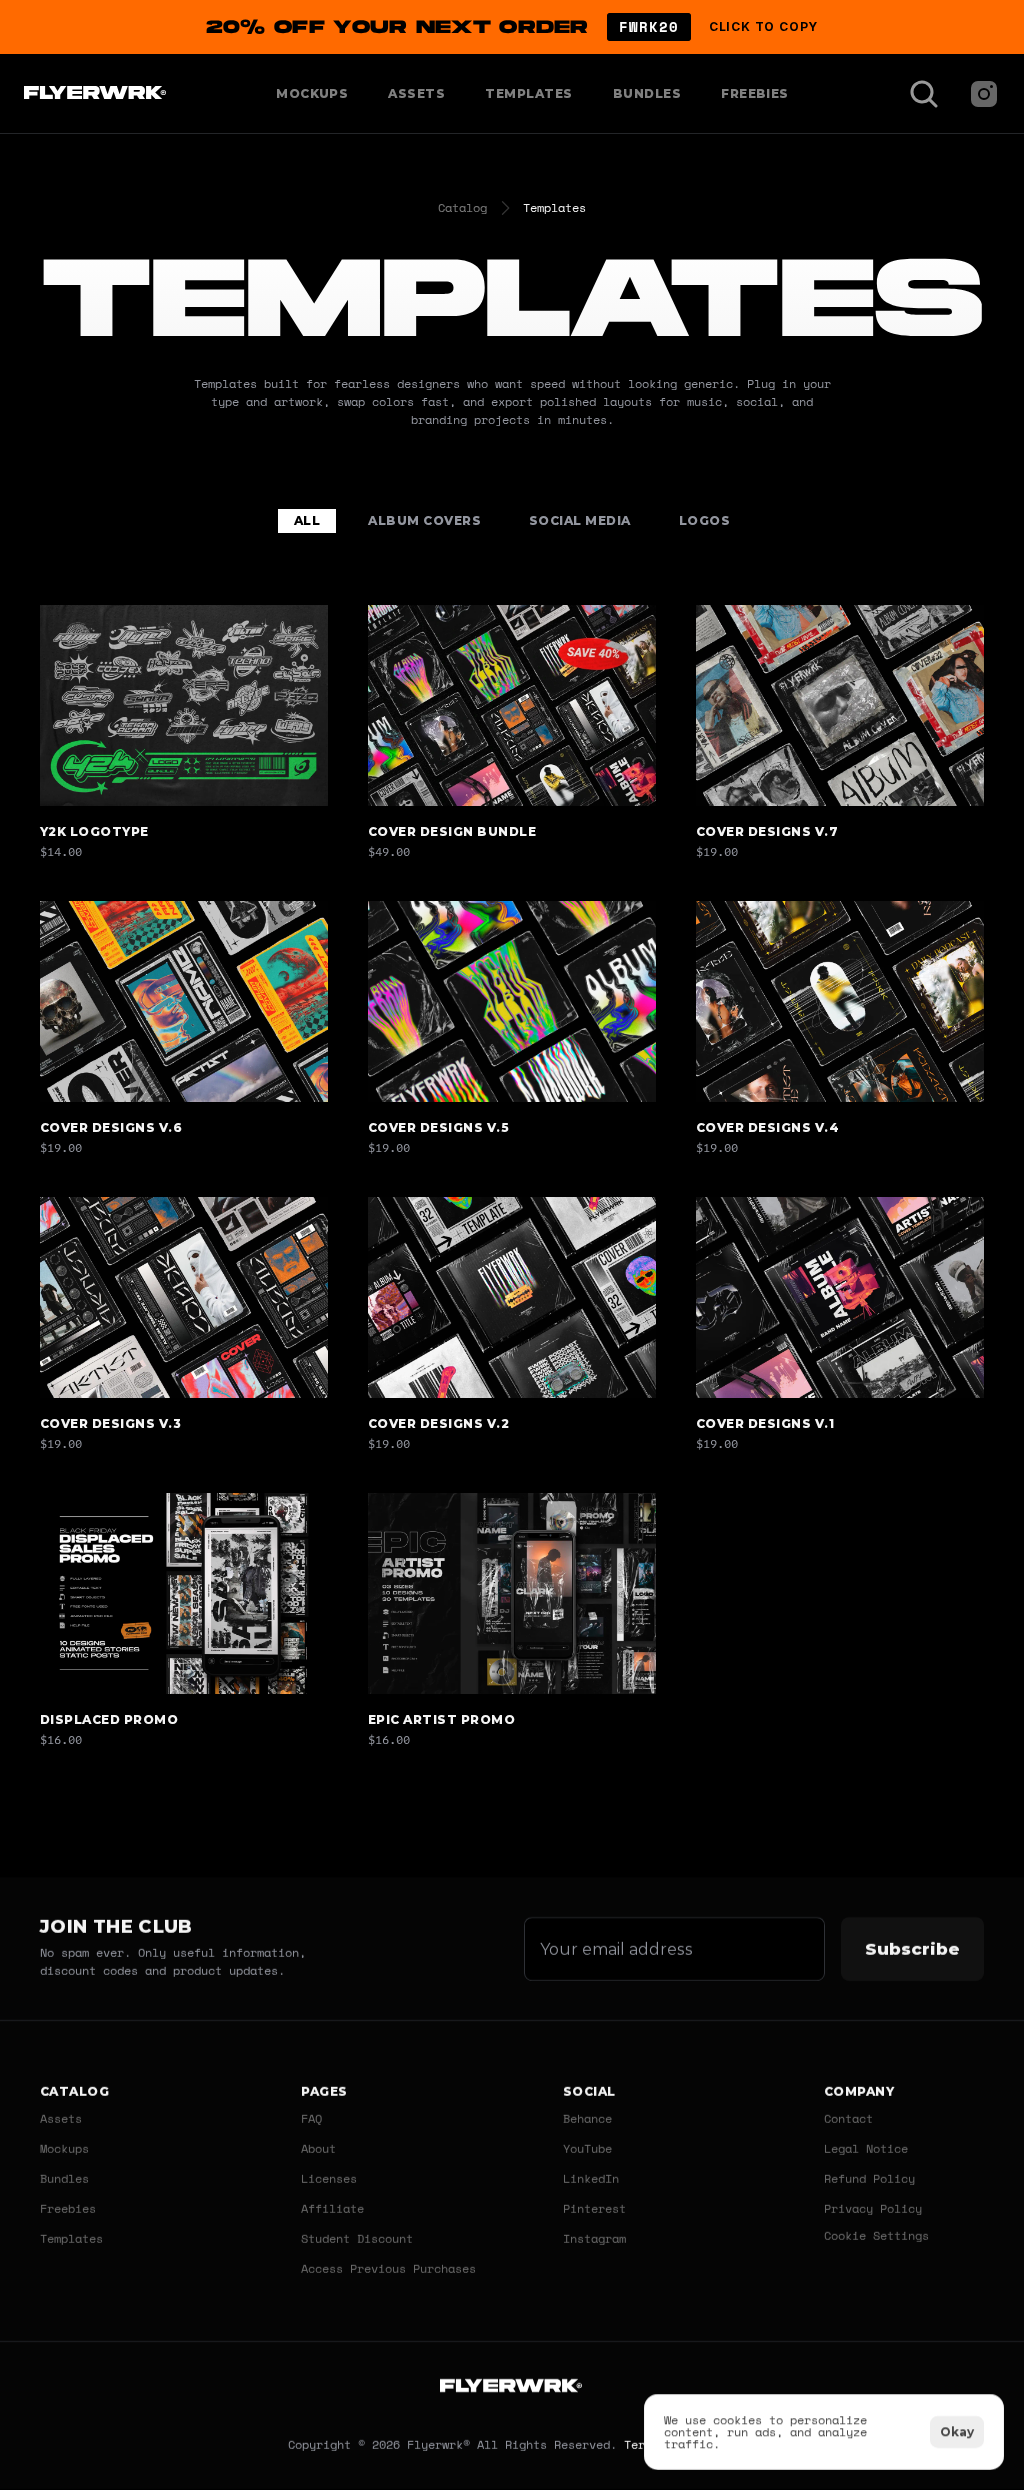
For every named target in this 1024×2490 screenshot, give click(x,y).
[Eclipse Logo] (512, 2388)
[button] (512, 27)
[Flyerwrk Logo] (92, 94)
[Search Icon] (924, 94)
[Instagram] (984, 94)
